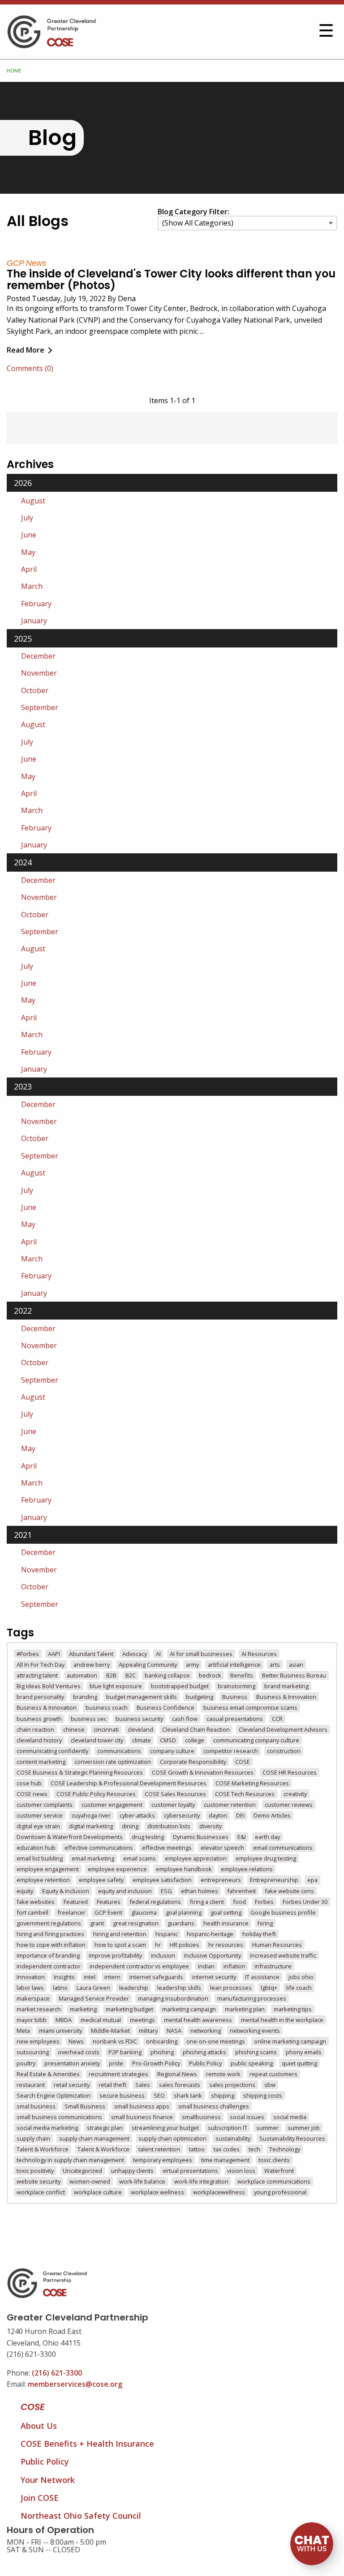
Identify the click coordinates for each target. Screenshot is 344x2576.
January (34, 621)
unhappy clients (132, 2171)
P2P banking (125, 2052)
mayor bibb (32, 2020)
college (195, 1740)
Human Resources (277, 1945)
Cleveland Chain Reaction (196, 1729)
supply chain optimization (172, 2138)
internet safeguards (156, 1977)
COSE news (32, 1794)
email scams (140, 1858)
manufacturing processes (252, 1998)
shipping (223, 2095)
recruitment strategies (118, 2074)
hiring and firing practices (50, 1934)
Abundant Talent (91, 1654)
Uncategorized (82, 2171)
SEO (159, 2095)
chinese (74, 1729)
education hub (36, 1848)
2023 (23, 1086)
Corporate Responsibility (193, 1762)
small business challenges (214, 2106)
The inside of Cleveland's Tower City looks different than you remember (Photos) (171, 279)
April (29, 569)
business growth (39, 1719)
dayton (218, 1815)
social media (290, 2117)
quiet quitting (299, 2063)
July (27, 518)
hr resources (226, 1945)
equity (25, 1891)
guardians (181, 1923)
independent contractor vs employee (139, 1966)
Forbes (264, 1902)
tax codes (227, 2149)
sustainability (233, 2138)
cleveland (140, 1729)
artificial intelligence (234, 1665)
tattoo (197, 2149)
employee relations (247, 1869)
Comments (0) (30, 368)
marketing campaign (189, 2009)
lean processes (231, 1988)
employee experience (117, 1869)
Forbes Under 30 (305, 1902)
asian (296, 1665)
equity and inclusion (125, 1891)
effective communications (99, 1848)
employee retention (43, 1880)
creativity (295, 1794)
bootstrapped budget (180, 1686)
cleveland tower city (97, 1740)
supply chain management (94, 2138)
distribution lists (169, 1826)
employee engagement (48, 1869)
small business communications (59, 2117)
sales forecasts (180, 2085)
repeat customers (273, 2074)
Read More (26, 350)
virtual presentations (190, 2171)
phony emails (304, 2052)
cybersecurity (182, 1815)
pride (116, 2063)
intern (112, 1977)
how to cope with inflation (51, 1945)
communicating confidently (52, 1751)
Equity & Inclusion (66, 1891)
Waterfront (279, 2171)
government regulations (49, 1923)
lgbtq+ (269, 1988)
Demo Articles (272, 1815)
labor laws (30, 1988)
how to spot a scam (120, 1945)
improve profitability (115, 1955)
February (36, 604)
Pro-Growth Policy (156, 2063)
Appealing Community (148, 1665)
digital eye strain (38, 1826)
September (40, 707)
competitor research (231, 1751)
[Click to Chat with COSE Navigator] (312, 2544)
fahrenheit (241, 1891)
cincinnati (106, 1729)
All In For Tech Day (41, 1665)
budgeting (200, 1697)
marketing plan (245, 2009)
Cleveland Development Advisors (283, 1729)
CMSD (168, 1740)
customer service (40, 1815)
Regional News (177, 2074)
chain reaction (35, 1729)
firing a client (207, 1902)
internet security (214, 1977)
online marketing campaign (290, 2041)
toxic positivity (35, 2171)
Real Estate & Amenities (48, 2074)
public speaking (252, 2063)
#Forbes (28, 1654)
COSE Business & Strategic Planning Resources (80, 1772)
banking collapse (167, 1675)
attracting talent (37, 1675)
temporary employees (163, 2160)
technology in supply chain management (70, 2160)
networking (206, 2031)
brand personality (40, 1697)
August (33, 501)
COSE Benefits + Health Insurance (87, 2444)
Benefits (242, 1675)
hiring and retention (120, 1934)
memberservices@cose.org (75, 2384)
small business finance (142, 2117)
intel (90, 1977)
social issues (247, 2117)
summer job (304, 2128)
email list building (40, 1858)
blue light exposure (116, 1686)
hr (158, 1945)
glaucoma (144, 1912)
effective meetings (167, 1848)
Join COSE (40, 2498)
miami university (60, 2031)
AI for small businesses (201, 1654)
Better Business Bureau (294, 1675)
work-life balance (142, 2181)
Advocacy (135, 1654)
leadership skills (179, 1988)
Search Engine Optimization (54, 2095)
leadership (134, 1988)
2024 (23, 862)
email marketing (93, 1858)
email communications (283, 1848)
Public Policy (205, 2063)
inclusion (163, 1955)
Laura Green (93, 1988)
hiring (265, 1923)
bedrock (210, 1675)
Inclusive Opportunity (213, 1955)
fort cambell (32, 1912)
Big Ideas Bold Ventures (49, 1686)
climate (142, 1740)
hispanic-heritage (210, 1934)
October (35, 690)
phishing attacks (204, 2052)
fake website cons (289, 1891)
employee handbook (184, 1869)
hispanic (167, 1934)
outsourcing (33, 2052)
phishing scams (256, 2052)
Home (14, 70)
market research (39, 2009)
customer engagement (112, 1805)
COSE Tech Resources (245, 1794)
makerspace (33, 1998)
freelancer (71, 1912)
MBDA (64, 2020)
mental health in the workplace (282, 2020)
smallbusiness (201, 2117)
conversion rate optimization (113, 1762)
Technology (285, 2149)
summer (267, 2128)
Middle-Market (110, 2031)
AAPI (54, 1654)
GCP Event (108, 1912)
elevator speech (222, 1848)
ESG (166, 1891)
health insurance (226, 1923)
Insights (64, 1977)
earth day (267, 1837)
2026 (23, 483)
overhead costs (79, 2052)
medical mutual (101, 2020)
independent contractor (49, 1966)
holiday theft (259, 1934)
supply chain (33, 2138)
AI (158, 1654)
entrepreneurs (221, 1880)
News (76, 2041)
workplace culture (98, 2192)
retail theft (112, 2085)
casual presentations (235, 1719)
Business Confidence (166, 1707)
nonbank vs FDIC (115, 2041)
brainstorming (236, 1686)
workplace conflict (41, 2192)
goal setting (226, 1912)
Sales (143, 2085)
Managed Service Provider (94, 1998)
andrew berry (92, 1665)
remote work (223, 2074)
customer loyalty (173, 1805)
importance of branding (48, 1955)
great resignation (136, 1923)
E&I (242, 1837)
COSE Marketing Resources (252, 1783)
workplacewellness (219, 2192)
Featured (76, 1902)
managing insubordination (173, 1998)
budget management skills (142, 1697)
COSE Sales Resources (175, 1794)
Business (235, 1697)
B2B (111, 1675)
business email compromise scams (250, 1707)
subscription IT (228, 2128)
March (32, 586)
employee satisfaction (162, 1880)
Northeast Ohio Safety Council (81, 2516)
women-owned (90, 2181)
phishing (162, 2052)
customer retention (230, 1805)
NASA (174, 2031)
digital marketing (91, 1826)
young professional (280, 2192)
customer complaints (45, 1805)
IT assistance (262, 1977)
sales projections (232, 2085)
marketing (83, 2009)
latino (60, 1988)
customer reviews (289, 1805)
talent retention (159, 2149)
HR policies (185, 1945)
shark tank (188, 2095)
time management (225, 2160)
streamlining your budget (165, 2128)
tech (254, 2149)
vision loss (241, 2171)
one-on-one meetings (216, 2041)
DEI (240, 1815)
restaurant (31, 2085)
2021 (23, 1535)
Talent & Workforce (43, 2149)
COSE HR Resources (290, 1772)
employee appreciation (196, 1858)
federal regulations (155, 1902)
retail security (72, 2085)
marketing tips (293, 2009)
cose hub (29, 1783)
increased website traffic (283, 1955)
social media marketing (47, 2128)
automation (82, 1675)
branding (85, 1697)
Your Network (48, 2480)
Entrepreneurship (274, 1880)
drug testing (148, 1837)
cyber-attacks (137, 1815)
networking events (255, 2031)
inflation (234, 1966)
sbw (270, 2085)
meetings (142, 2020)
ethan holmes (200, 1891)
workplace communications (274, 2181)
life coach (299, 1988)
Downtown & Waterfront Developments (70, 1837)
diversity (211, 1826)
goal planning (184, 1912)
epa (312, 1880)
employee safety (101, 1880)
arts (275, 1665)
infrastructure (273, 1966)
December (38, 656)
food (239, 1902)
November (39, 673)
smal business (36, 2106)
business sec (89, 1719)
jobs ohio (301, 1977)
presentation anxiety (72, 2063)
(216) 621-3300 (57, 2373)
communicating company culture (256, 1740)
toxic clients (274, 2160)
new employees (38, 2041)
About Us (39, 2426)
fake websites (36, 1902)
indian (206, 1966)
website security (39, 2181)
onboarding (162, 2041)
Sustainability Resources (292, 2138)
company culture (172, 1751)
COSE (243, 1762)
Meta (23, 2031)
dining (130, 1826)
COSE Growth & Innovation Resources (203, 1772)
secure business (122, 2095)
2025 (23, 639)
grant (97, 1923)
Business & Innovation (286, 1697)
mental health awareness (198, 2020)
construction (284, 1751)
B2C (131, 1675)
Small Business (85, 2106)
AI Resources (259, 1654)
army (192, 1665)
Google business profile (283, 1912)
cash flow (185, 1719)
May (28, 552)
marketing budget (129, 2009)
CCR (277, 1719)
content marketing (41, 1762)
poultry (26, 2063)
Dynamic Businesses (201, 1837)
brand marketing (286, 1686)
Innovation (31, 1977)
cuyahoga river (91, 1815)
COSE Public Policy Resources (96, 1794)
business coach (107, 1707)
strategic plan (105, 2128)
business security (139, 1719)
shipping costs (263, 2095)
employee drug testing (266, 1858)
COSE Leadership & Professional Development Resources (129, 1783)
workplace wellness (157, 2192)
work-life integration (201, 2181)
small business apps (142, 2106)
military (148, 2031)
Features (109, 1902)
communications (119, 1751)
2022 (23, 1311)
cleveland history (39, 1740)
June (29, 535)
